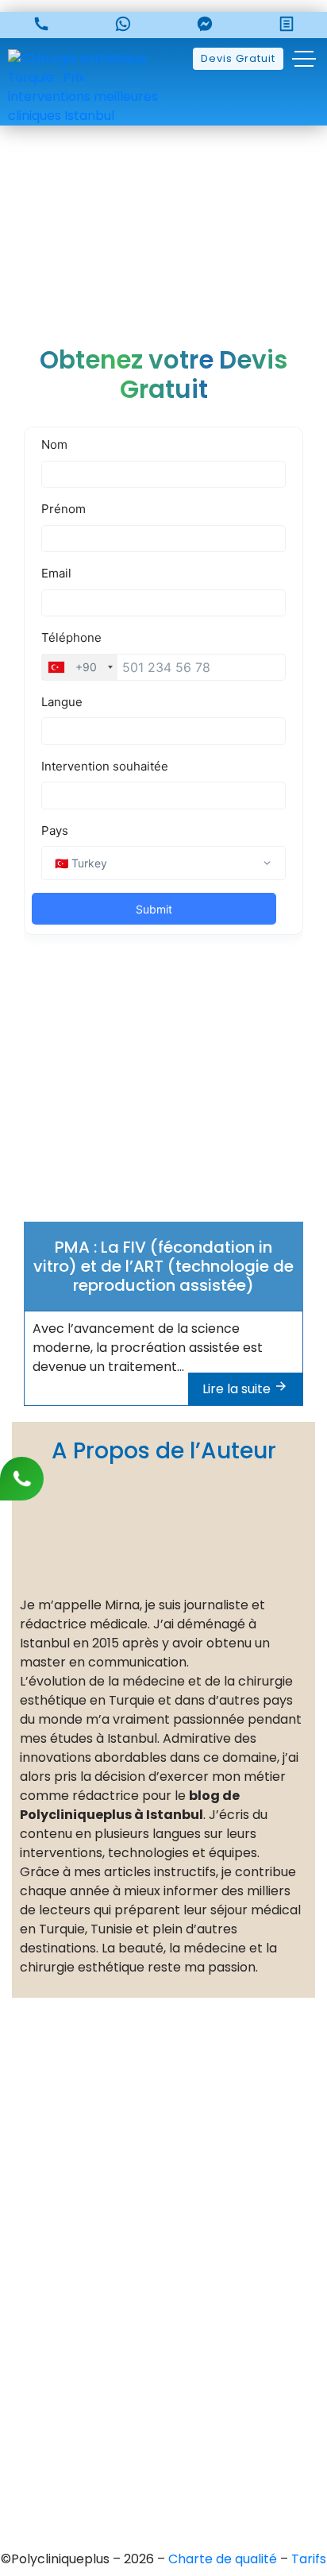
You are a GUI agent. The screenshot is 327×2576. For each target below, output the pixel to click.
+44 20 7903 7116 (176, 2137)
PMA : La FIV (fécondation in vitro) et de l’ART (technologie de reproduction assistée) (163, 1266)
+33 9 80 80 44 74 (176, 2110)
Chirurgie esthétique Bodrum (164, 2489)
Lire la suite (238, 1389)
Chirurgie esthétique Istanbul (163, 2462)
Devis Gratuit (238, 58)
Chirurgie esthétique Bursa (163, 2354)
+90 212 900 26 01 (176, 2164)
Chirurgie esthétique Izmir (164, 2408)
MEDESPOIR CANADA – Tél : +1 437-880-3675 (164, 2226)
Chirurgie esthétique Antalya (163, 2435)
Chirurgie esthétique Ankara (163, 2381)
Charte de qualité (224, 2559)
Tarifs (309, 2559)
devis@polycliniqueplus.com (163, 2263)
